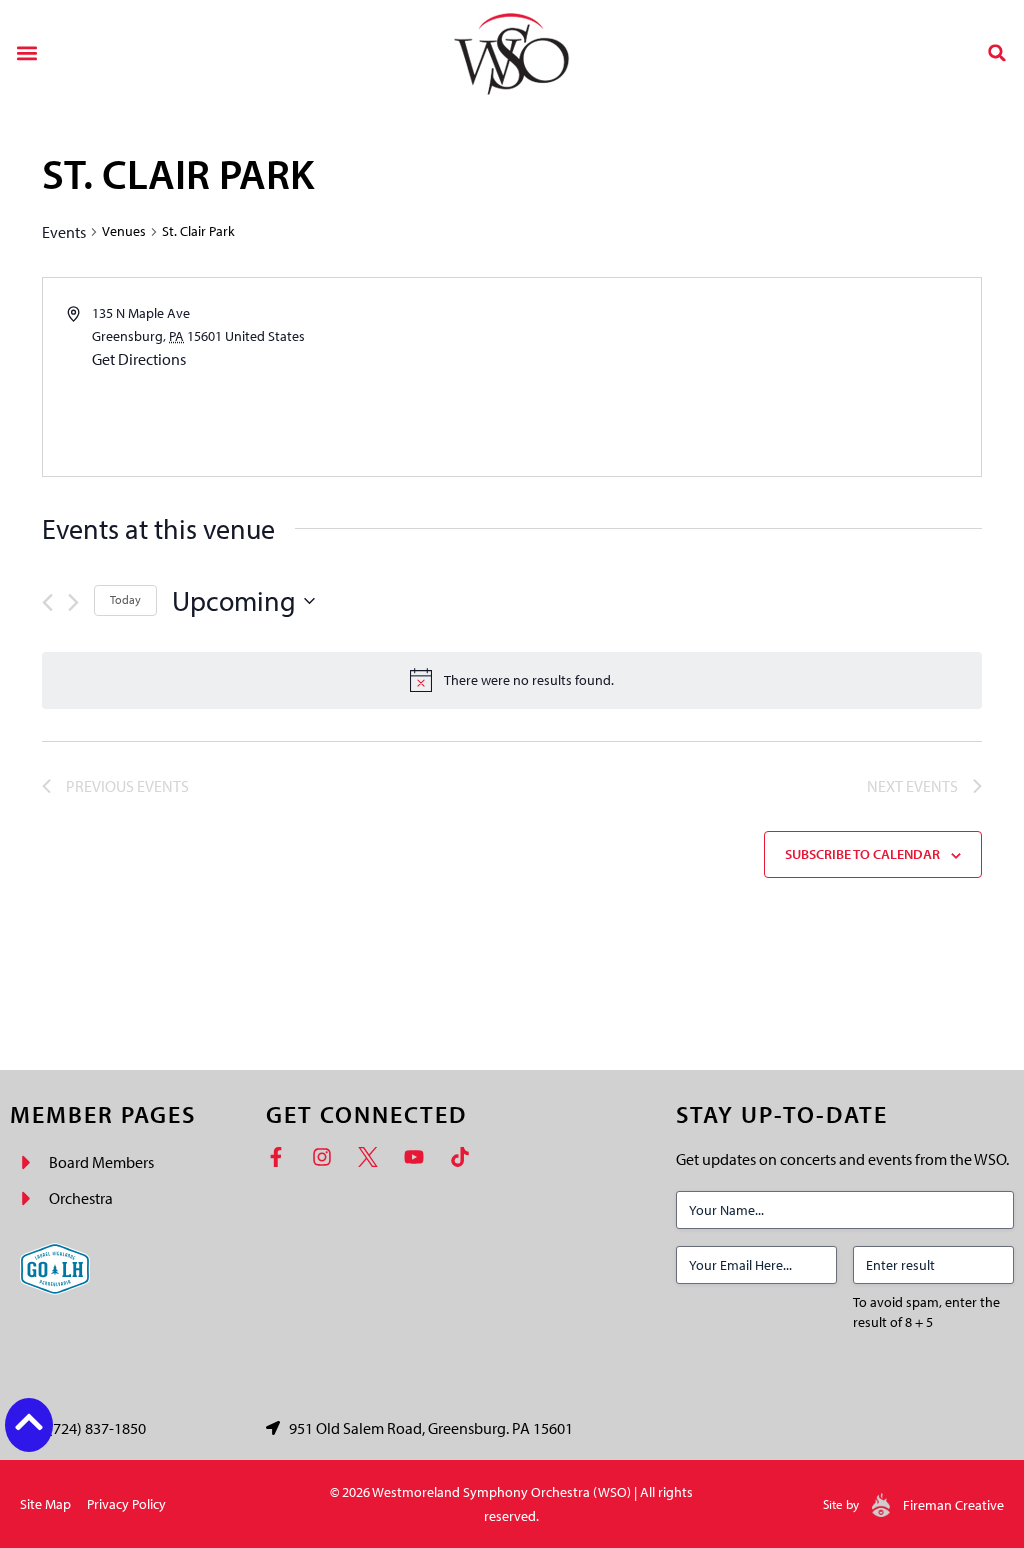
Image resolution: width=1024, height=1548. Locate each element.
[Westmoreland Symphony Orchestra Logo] (511, 52)
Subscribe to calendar (862, 854)
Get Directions (139, 359)
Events (64, 232)
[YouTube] (419, 1157)
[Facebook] (281, 1157)
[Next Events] (73, 602)
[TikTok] (465, 1157)
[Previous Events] (47, 602)
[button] (26, 52)
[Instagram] (327, 1157)
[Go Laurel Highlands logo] (55, 1269)
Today (125, 599)
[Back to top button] (29, 1422)
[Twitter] (373, 1157)
